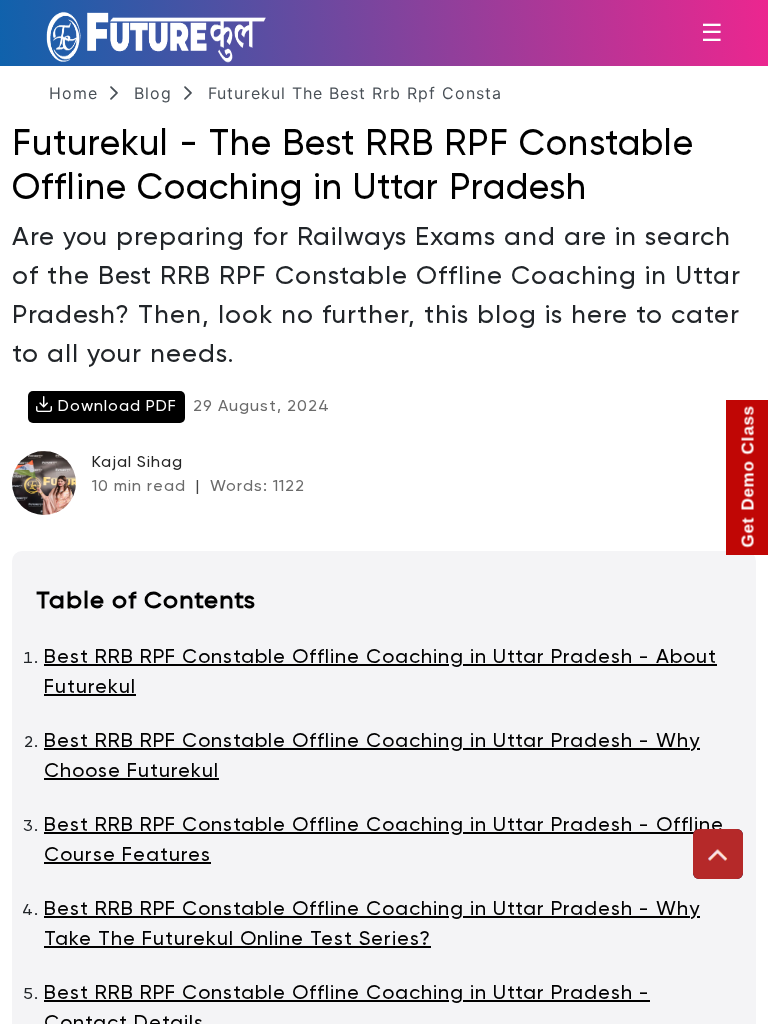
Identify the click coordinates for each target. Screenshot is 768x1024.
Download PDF (115, 407)
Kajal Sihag (137, 463)
